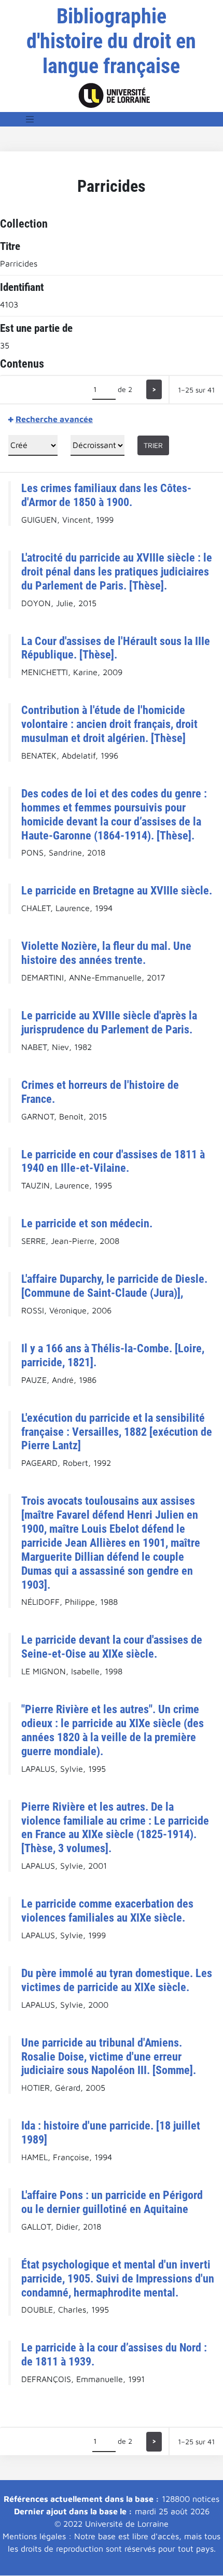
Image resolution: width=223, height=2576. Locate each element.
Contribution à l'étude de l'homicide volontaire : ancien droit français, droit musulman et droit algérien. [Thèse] (109, 724)
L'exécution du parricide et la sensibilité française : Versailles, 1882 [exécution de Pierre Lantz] (117, 1432)
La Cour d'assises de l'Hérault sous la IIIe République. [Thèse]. (116, 648)
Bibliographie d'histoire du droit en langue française (111, 41)
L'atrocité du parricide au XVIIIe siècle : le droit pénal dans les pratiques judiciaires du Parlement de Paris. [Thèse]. (117, 571)
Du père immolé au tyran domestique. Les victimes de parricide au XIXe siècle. (117, 1980)
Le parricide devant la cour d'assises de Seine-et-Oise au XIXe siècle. (112, 1647)
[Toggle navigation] (30, 119)
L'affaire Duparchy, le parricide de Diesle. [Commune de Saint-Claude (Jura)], (114, 1286)
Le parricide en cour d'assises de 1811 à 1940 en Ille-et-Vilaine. (113, 1161)
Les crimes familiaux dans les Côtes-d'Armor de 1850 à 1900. (106, 495)
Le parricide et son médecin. (87, 1223)
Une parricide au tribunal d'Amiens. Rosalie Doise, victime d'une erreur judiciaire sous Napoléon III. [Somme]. (109, 2056)
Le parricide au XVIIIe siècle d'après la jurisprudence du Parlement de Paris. (109, 1022)
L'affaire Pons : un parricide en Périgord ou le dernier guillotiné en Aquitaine (112, 2202)
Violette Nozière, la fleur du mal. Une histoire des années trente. (106, 953)
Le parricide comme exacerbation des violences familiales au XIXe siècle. (107, 1910)
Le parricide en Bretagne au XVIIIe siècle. (117, 890)
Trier (153, 445)
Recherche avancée (54, 419)
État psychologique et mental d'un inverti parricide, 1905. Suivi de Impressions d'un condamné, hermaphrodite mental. (118, 2278)
